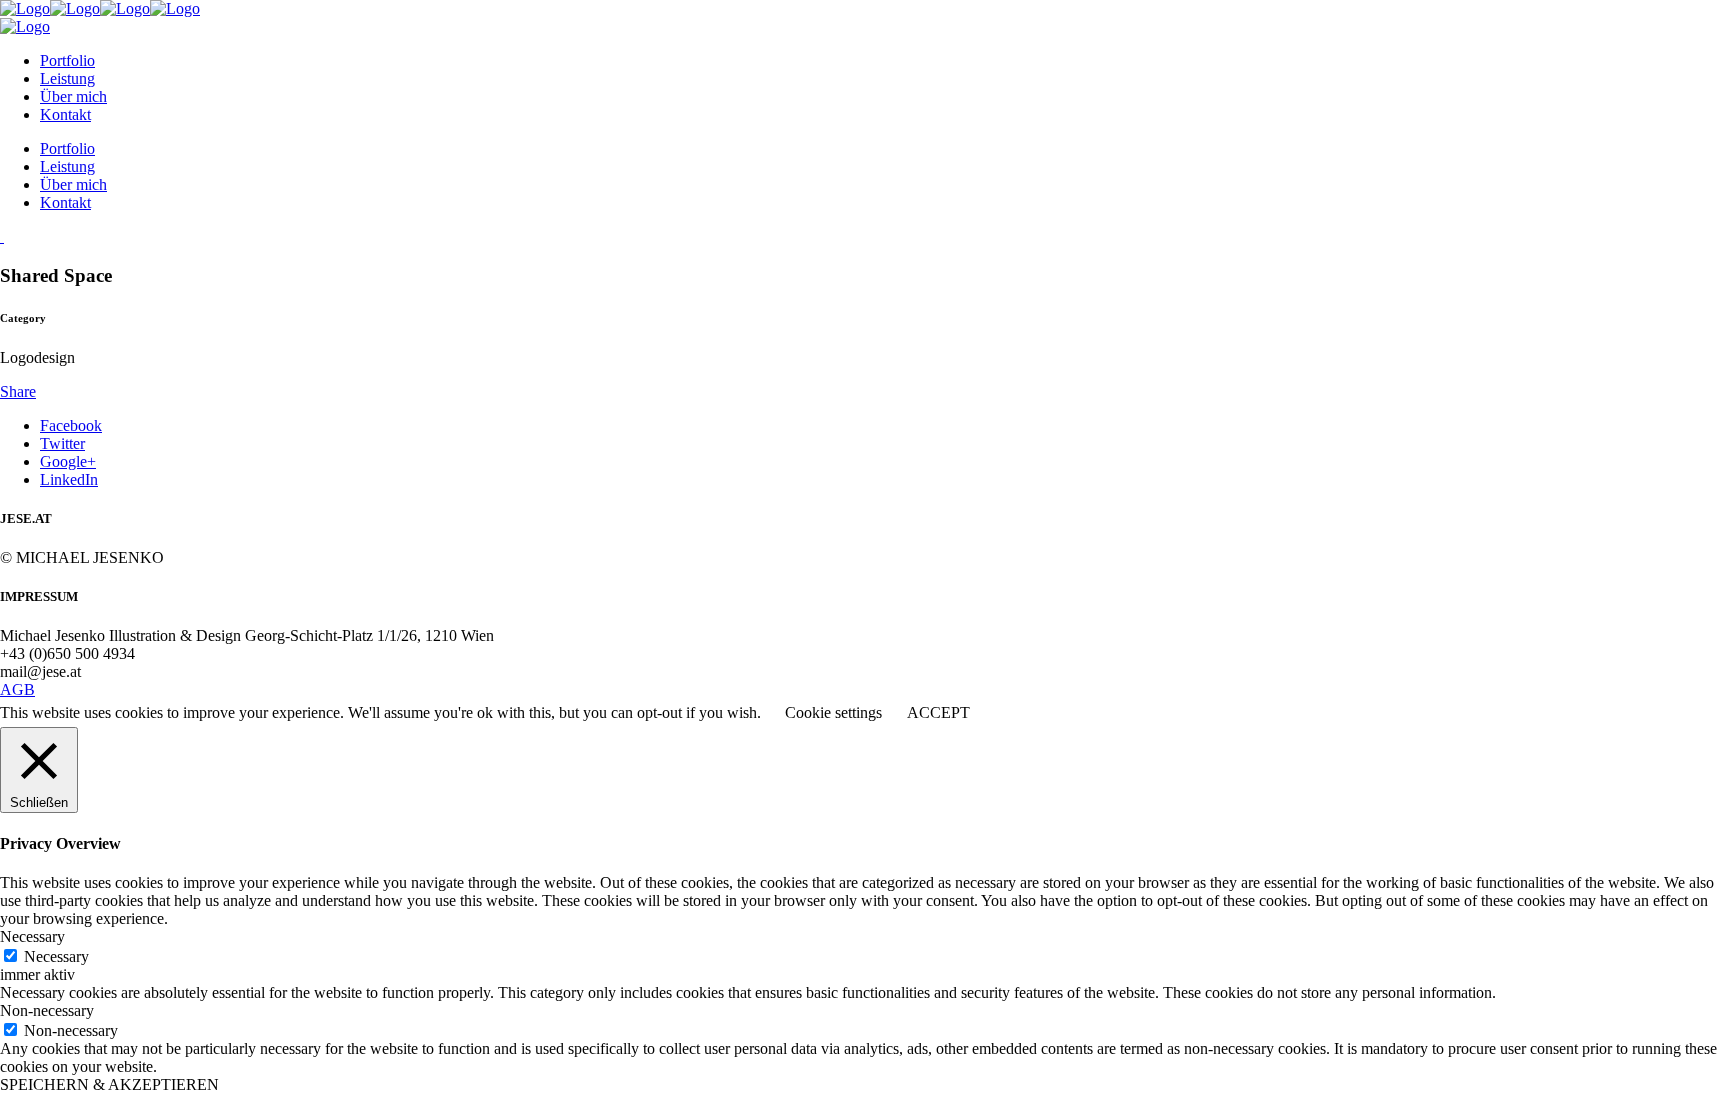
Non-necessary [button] (47, 1010)
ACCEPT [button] (938, 712)
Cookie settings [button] (833, 712)
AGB (17, 689)
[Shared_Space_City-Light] (2, 236)
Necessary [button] (32, 936)
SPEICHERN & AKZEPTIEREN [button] (109, 1084)
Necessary (56, 956)
